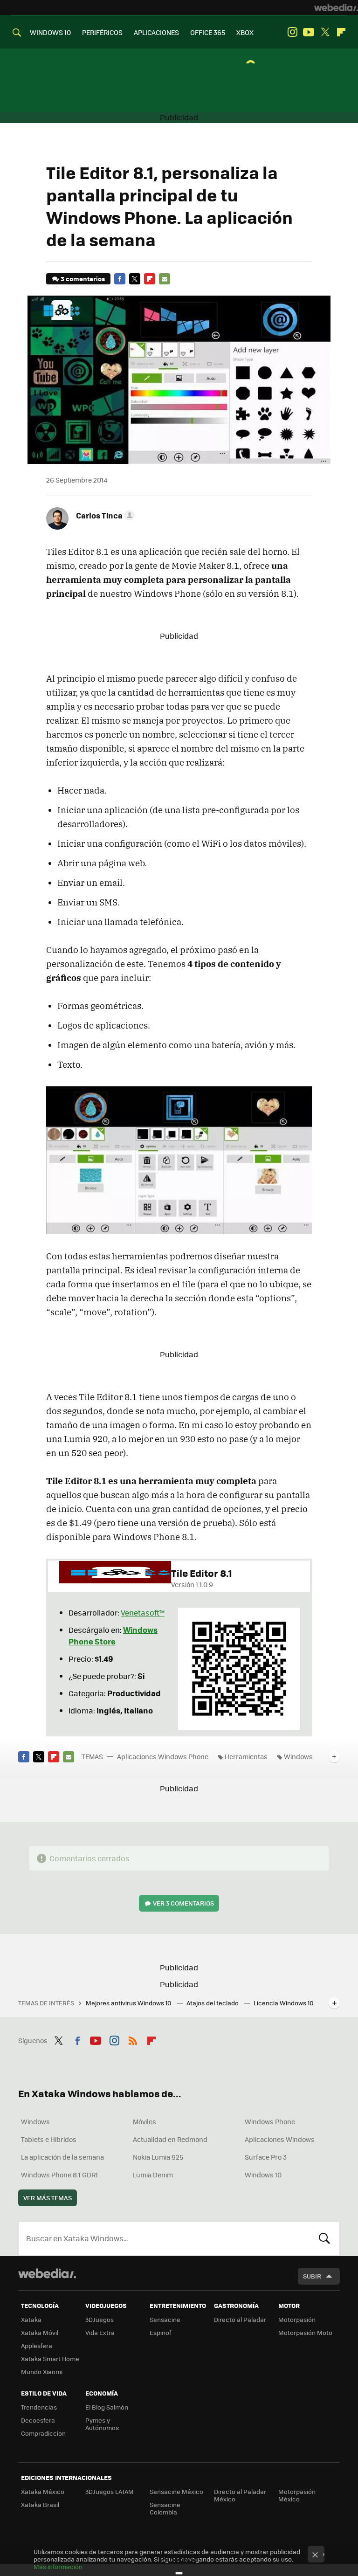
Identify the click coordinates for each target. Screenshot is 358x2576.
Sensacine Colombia (165, 2508)
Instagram (292, 32)
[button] (104, 515)
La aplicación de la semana (62, 2157)
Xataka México (43, 2491)
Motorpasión (297, 2319)
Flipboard (341, 32)
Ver (183, 1903)
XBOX (245, 32)
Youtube (309, 32)
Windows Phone (270, 2121)
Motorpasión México (297, 2495)
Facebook (120, 279)
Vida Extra (100, 2332)
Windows (298, 1756)
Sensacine (165, 2319)
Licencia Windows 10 (284, 2003)
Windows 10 (263, 2175)
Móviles (145, 2121)
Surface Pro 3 (266, 2157)
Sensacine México (176, 2491)
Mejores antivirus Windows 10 (129, 2003)
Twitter (325, 32)
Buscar (324, 2238)
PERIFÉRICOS (102, 32)
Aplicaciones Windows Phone (163, 1756)
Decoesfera (38, 2420)
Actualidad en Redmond (170, 2139)
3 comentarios (83, 279)
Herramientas (246, 1756)
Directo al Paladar (240, 2319)
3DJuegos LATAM (110, 2491)
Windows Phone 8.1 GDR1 (59, 2175)
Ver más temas (48, 2198)
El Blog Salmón (107, 2407)
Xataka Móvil (40, 2332)
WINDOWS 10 (50, 32)
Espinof (160, 2332)
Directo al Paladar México (240, 2495)
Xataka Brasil (40, 2504)
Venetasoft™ (143, 1613)
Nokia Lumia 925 (158, 2157)
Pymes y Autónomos (102, 2424)
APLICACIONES (156, 32)
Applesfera (37, 2345)
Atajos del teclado (213, 2003)
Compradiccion (43, 2433)
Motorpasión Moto (305, 2332)
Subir (312, 2276)
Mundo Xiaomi (42, 2372)
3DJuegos (100, 2319)
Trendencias (39, 2407)
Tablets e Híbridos (49, 2139)
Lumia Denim (153, 2175)
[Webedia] (336, 7)
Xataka (31, 2319)
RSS (133, 2039)
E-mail (165, 279)
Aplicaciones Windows (280, 2139)
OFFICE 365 (208, 32)
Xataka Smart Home (50, 2358)
